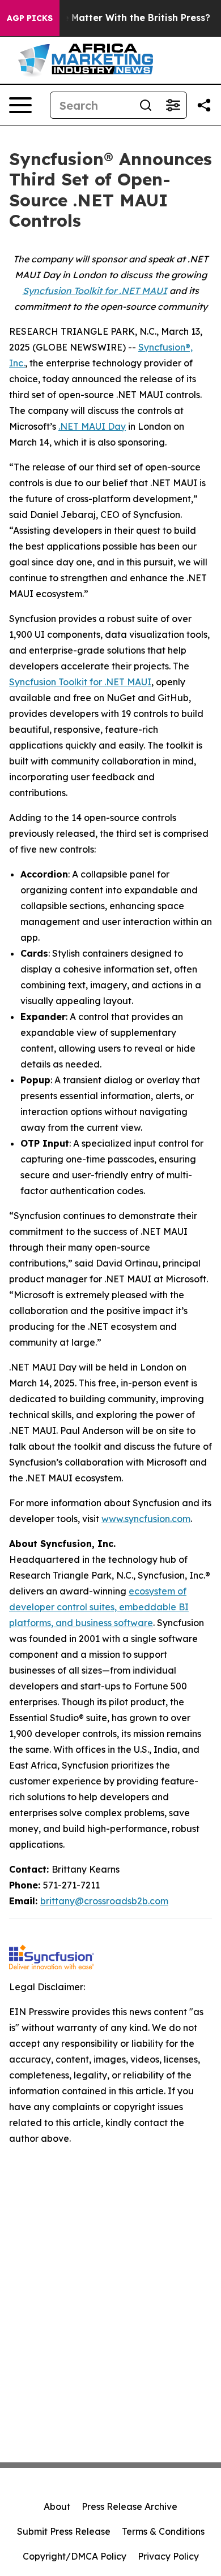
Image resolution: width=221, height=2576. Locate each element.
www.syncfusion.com (146, 1519)
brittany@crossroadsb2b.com (104, 1901)
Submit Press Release (64, 2531)
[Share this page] (204, 105)
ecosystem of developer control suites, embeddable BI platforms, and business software (99, 1607)
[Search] (146, 105)
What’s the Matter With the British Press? (114, 18)
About (57, 2506)
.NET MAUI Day (92, 426)
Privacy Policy (168, 2556)
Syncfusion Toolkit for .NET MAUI (80, 682)
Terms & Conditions (163, 2531)
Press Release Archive (129, 2506)
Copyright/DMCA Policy (75, 2556)
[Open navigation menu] (20, 105)
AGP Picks (30, 18)
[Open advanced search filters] (173, 105)
